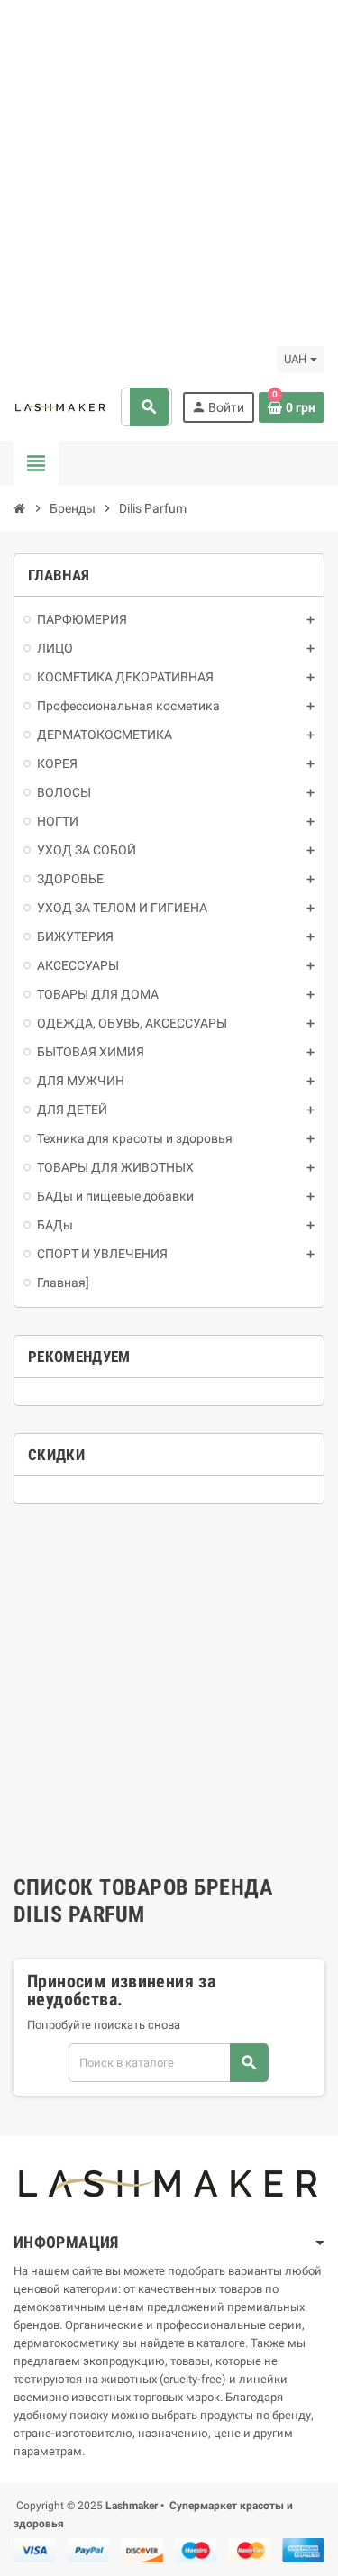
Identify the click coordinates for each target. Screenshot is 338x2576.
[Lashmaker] (60, 407)
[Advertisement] (169, 169)
